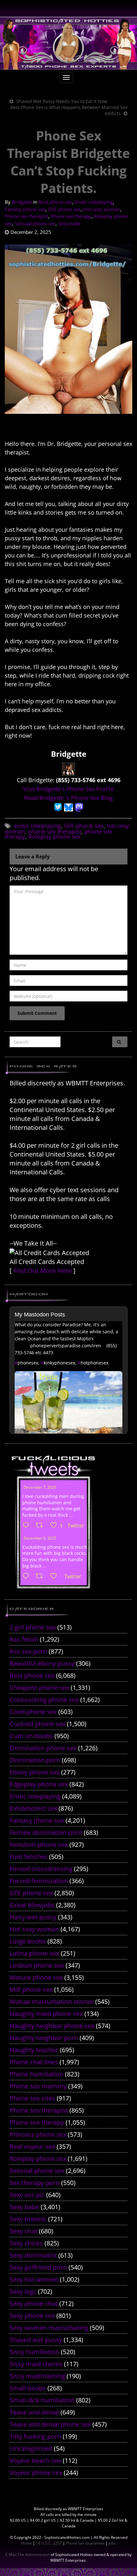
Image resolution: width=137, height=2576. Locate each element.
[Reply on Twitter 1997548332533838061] (27, 1526)
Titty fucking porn (35, 2436)
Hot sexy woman (102, 209)
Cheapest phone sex (39, 1688)
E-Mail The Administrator (28, 2555)
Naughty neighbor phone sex (52, 2026)
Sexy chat (23, 2231)
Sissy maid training (37, 2376)
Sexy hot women (34, 2279)
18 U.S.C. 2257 (49, 2543)
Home (26, 2543)
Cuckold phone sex (37, 1724)
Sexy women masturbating (49, 2328)
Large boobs (28, 1941)
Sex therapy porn (35, 2183)
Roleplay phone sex (54, 837)
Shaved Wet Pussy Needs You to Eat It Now (62, 101)
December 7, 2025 (40, 1487)
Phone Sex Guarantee (85, 2543)
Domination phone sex (43, 1748)
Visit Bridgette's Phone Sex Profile (68, 789)
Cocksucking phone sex (44, 1700)
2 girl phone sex (33, 1627)
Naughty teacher (34, 2050)
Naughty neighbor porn (44, 2038)
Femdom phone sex (39, 1845)
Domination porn (35, 1760)
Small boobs (28, 2388)
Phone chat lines (34, 2062)
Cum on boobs (31, 1736)
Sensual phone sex (35, 223)
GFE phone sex (64, 209)
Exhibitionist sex (33, 1808)
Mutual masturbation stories (52, 2002)
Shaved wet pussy (36, 2340)
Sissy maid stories (36, 2364)
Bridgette (22, 202)
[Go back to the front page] (68, 43)
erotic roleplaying (37, 826)
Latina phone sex (34, 1953)
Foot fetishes (29, 1857)
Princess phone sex (38, 2134)
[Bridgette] (68, 769)
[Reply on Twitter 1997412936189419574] (27, 1576)
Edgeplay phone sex (39, 1784)
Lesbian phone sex (37, 1965)
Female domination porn (46, 1832)
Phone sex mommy (38, 2086)
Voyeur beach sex (35, 2460)
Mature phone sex (36, 1977)
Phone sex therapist (26, 216)
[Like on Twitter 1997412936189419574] (56, 1576)
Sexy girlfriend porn (38, 2267)
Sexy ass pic (27, 2195)
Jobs (112, 2543)
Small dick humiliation (42, 2400)
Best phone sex (55, 202)
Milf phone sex (31, 1989)
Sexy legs (23, 2291)
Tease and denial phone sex (50, 2424)
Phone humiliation (36, 2074)
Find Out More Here (43, 1271)
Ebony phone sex (35, 1772)
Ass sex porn (28, 1651)
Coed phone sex (33, 1712)
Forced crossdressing (41, 1869)
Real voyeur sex (32, 2146)
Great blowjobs (32, 1905)
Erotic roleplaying (94, 202)
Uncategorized (31, 2448)
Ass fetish (24, 1639)
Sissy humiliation (34, 2352)
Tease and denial (34, 2412)
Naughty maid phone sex (46, 2014)
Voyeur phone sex (36, 2473)
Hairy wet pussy (33, 1917)
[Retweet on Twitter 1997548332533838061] (41, 1526)
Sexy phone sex (32, 2316)
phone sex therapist (55, 831)
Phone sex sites (32, 2098)
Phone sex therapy (71, 216)
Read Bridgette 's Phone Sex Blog (68, 798)
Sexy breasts (28, 2219)
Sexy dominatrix (33, 2255)
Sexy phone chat (34, 2303)
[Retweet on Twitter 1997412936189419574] (41, 1576)
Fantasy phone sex (25, 209)
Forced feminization (39, 1881)
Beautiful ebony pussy (42, 1663)
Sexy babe (69, 223)
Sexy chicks (26, 2243)
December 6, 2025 (40, 1538)
